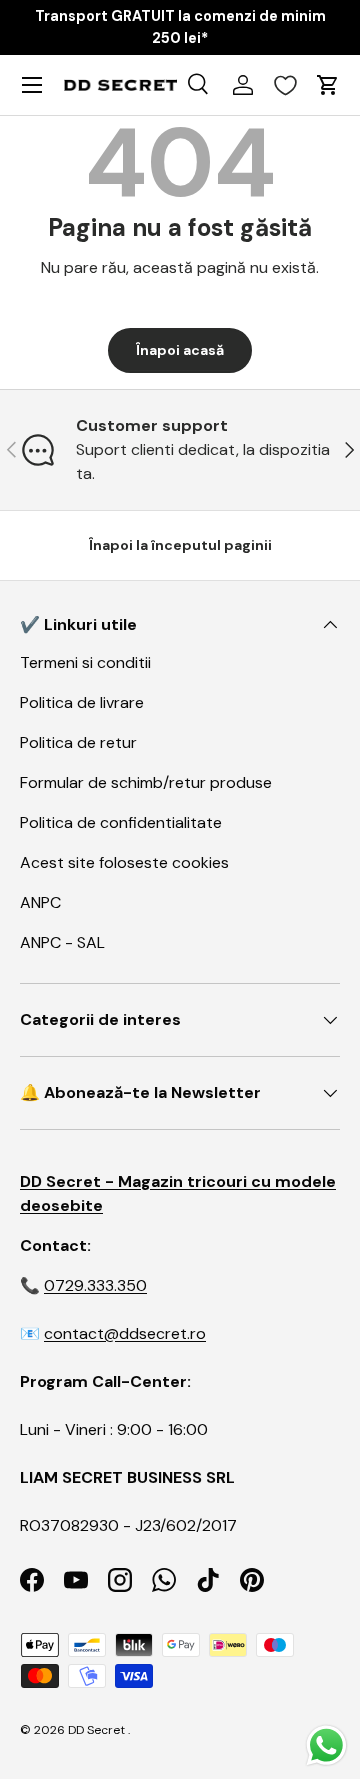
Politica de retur (78, 742)
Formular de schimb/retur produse (146, 782)
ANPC (40, 902)
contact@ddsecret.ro (125, 1333)
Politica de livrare (82, 702)
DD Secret (96, 1730)
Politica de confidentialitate (121, 822)
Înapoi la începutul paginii (180, 545)
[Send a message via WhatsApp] (326, 1745)
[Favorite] (285, 85)
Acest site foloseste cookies (124, 862)
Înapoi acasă (180, 350)
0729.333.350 (95, 1285)
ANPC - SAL (62, 942)
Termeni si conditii (85, 662)
